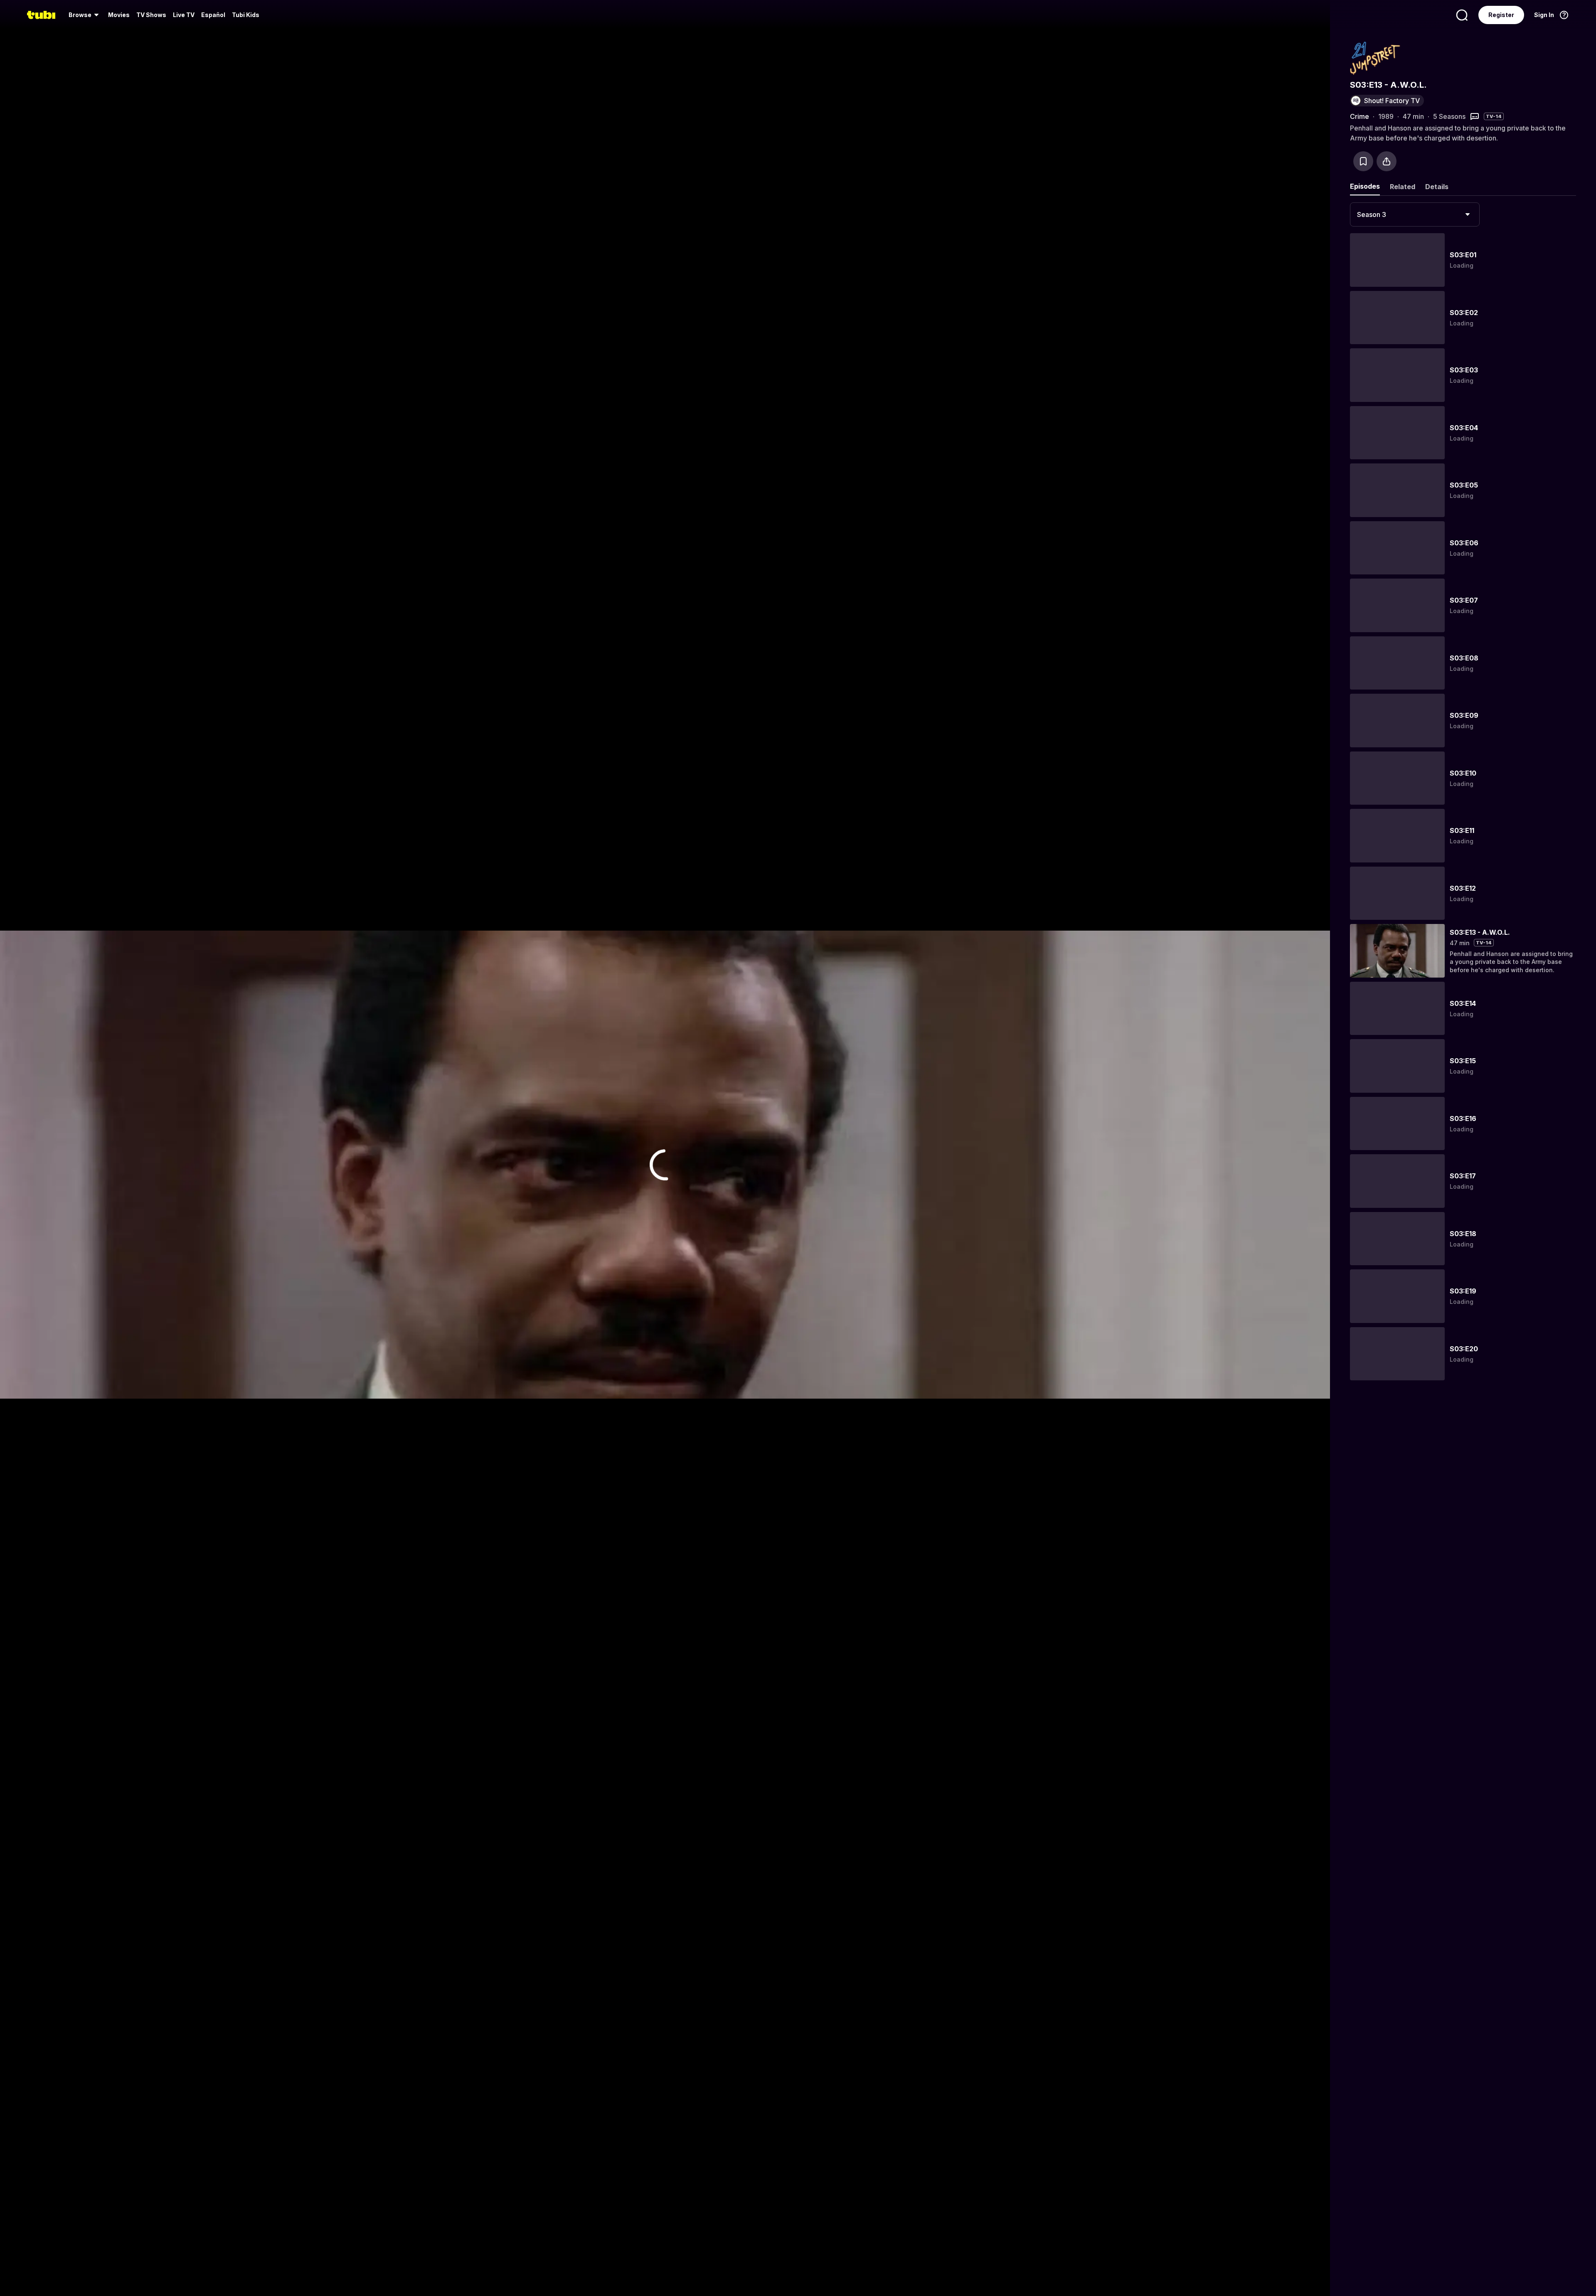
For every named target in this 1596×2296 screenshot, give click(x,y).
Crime (1360, 116)
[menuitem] (85, 15)
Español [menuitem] (213, 15)
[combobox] (1415, 214)
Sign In (1544, 15)
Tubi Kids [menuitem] (246, 15)
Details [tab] (1437, 187)
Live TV (184, 15)
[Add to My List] (1363, 161)
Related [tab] (1403, 187)
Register (1501, 15)
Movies (119, 15)
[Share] (1387, 161)
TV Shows (151, 15)
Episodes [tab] (1365, 186)
